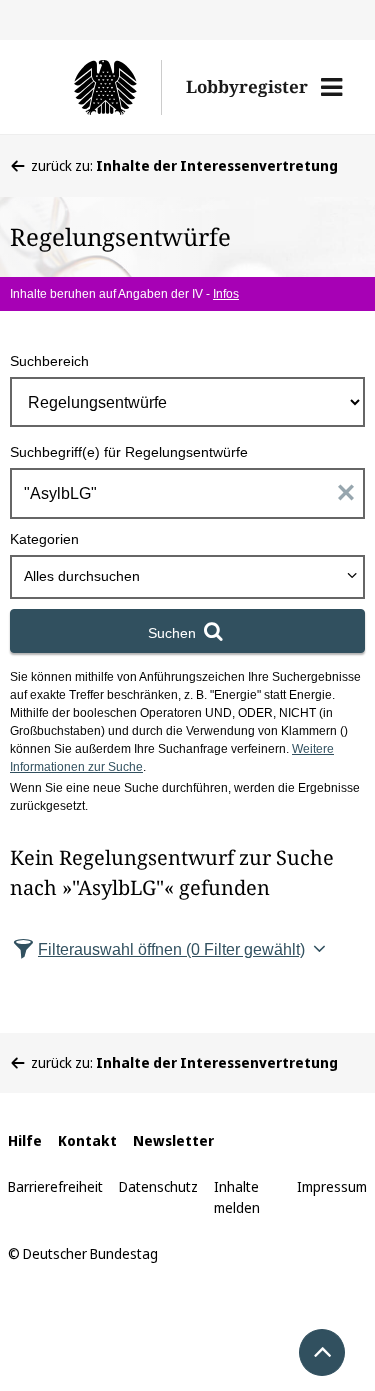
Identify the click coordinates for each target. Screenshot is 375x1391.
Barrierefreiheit (55, 1186)
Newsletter (173, 1140)
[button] (331, 87)
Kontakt (87, 1140)
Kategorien (44, 539)
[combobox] (187, 577)
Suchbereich (49, 361)
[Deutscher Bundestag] (96, 87)
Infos (226, 294)
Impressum (332, 1186)
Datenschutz (158, 1186)
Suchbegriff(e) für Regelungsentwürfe (129, 452)
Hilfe (25, 1140)
